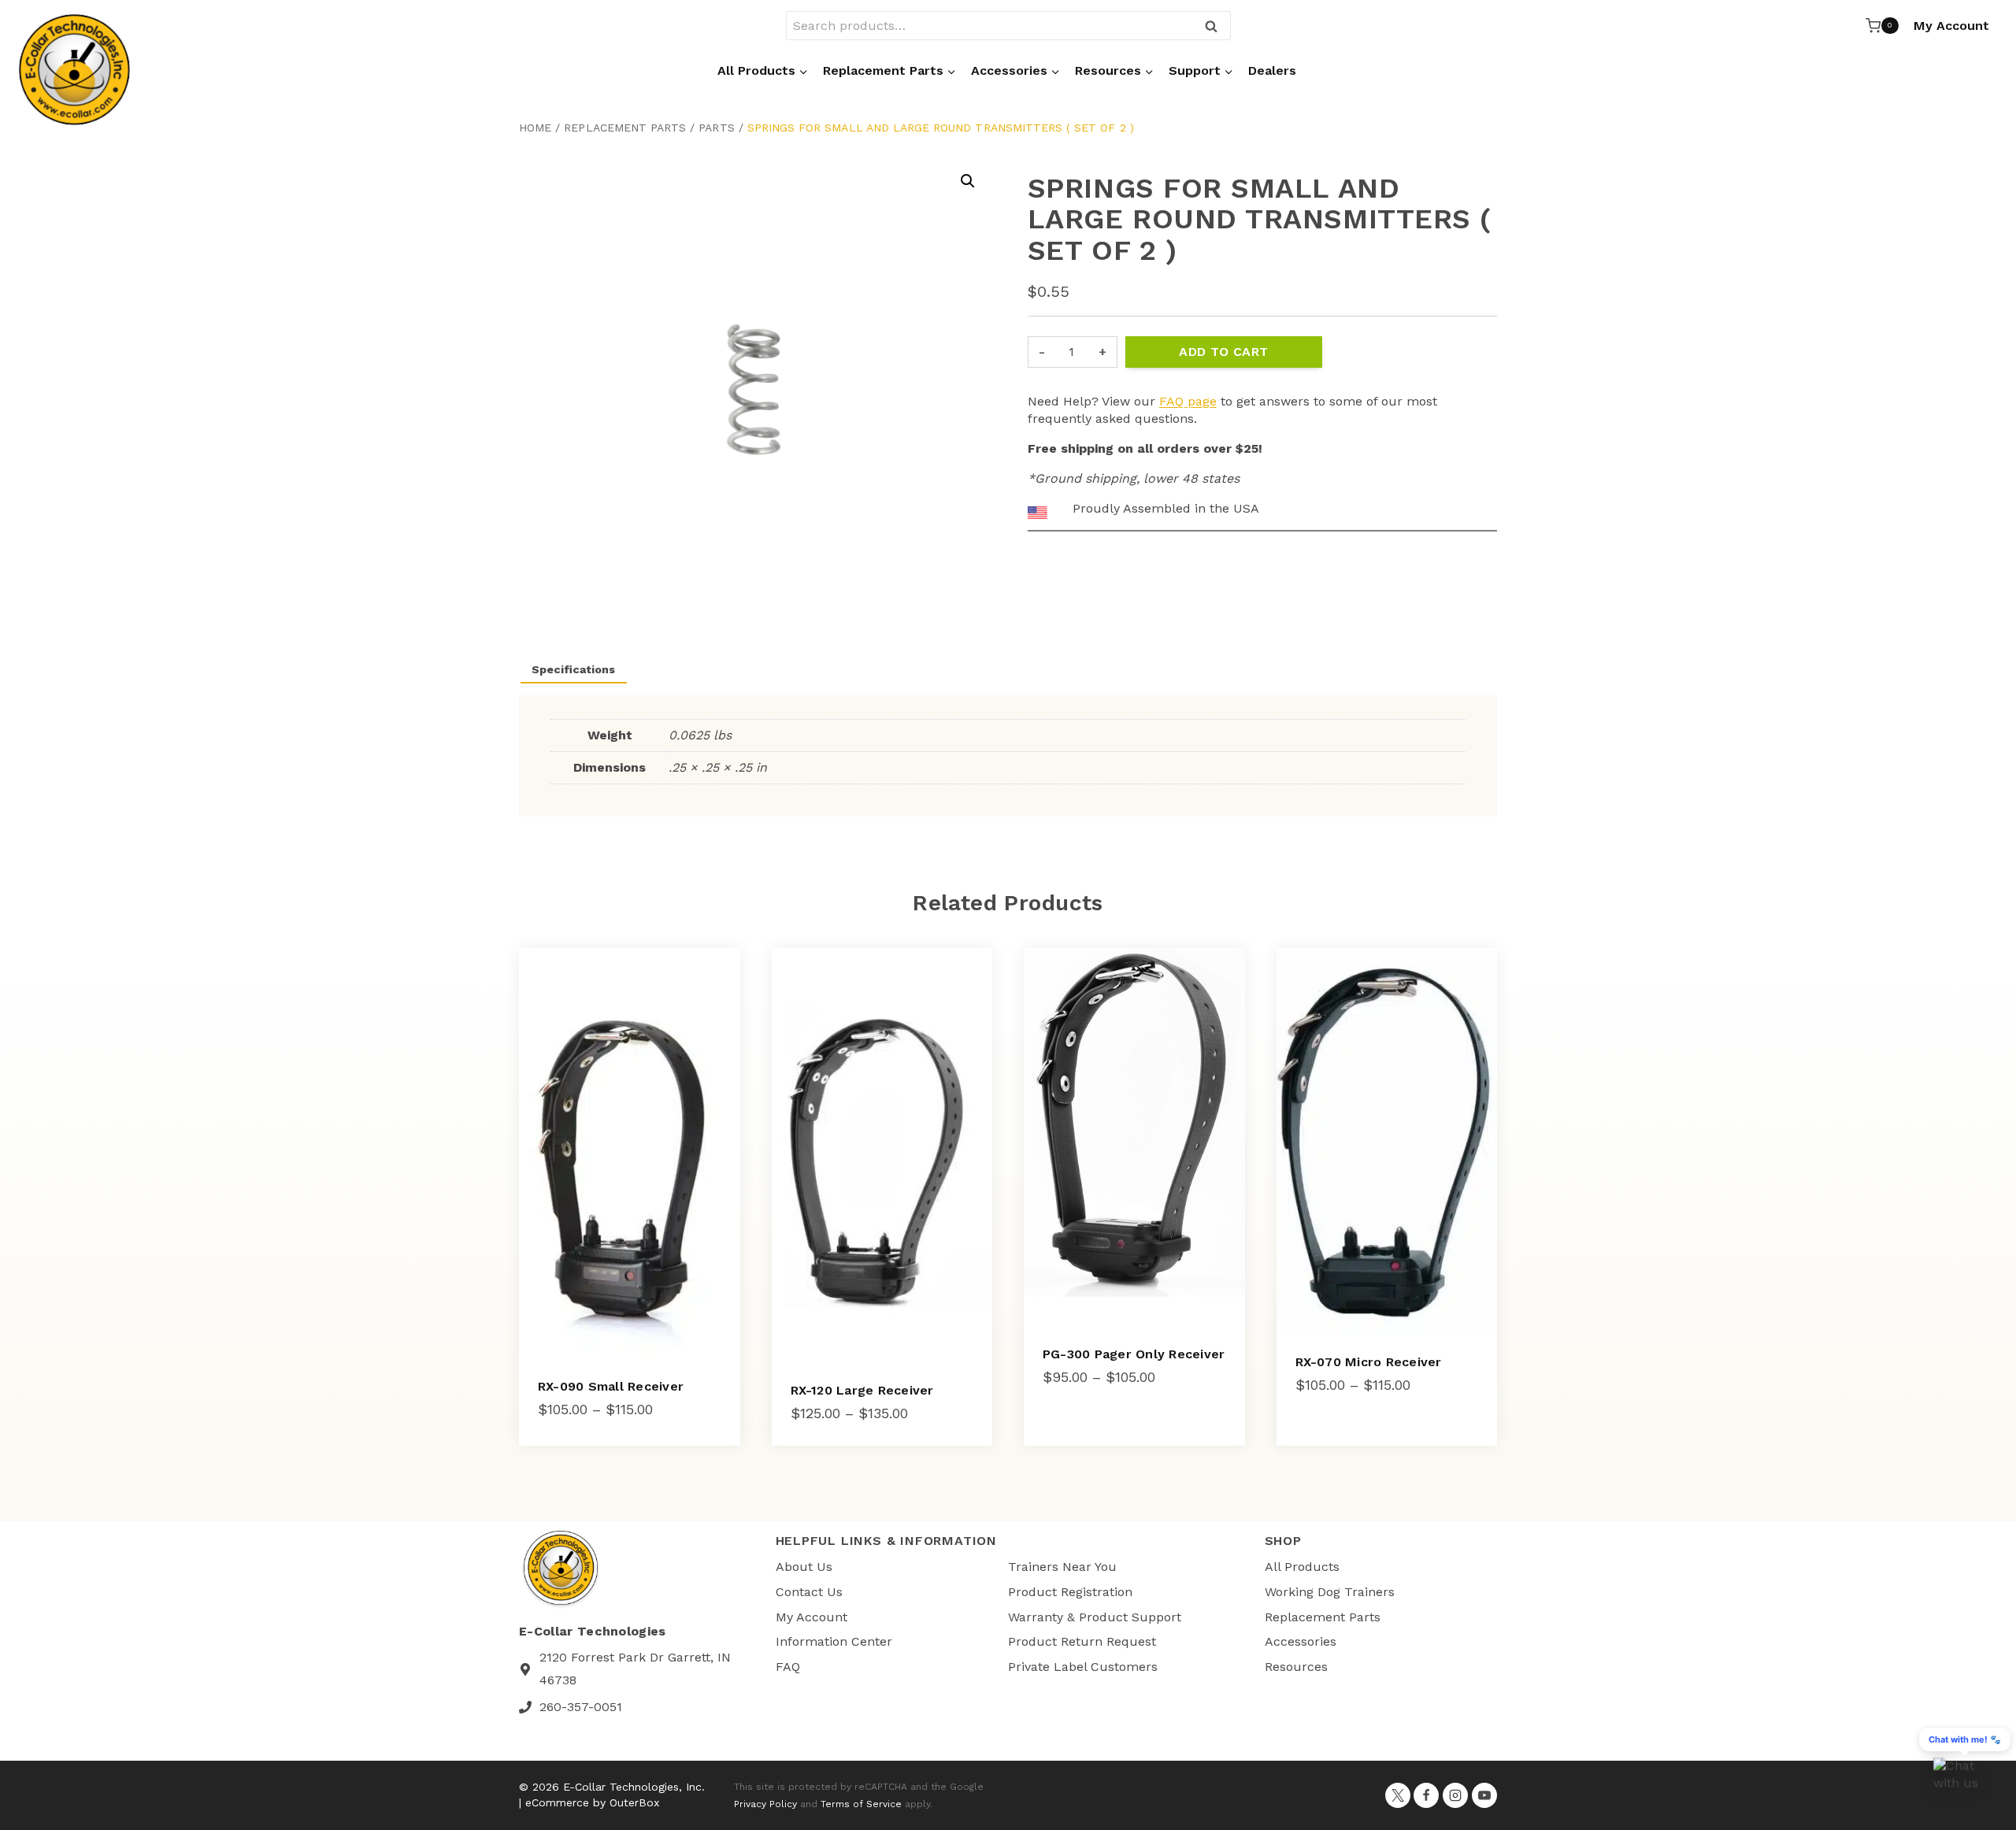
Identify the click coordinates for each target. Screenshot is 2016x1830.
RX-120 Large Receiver (862, 1390)
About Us (804, 1567)
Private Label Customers (1083, 1667)
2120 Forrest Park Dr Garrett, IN (635, 1657)
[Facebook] (1426, 1795)
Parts (716, 128)
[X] (1398, 1795)
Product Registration (1070, 1592)
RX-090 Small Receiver (611, 1386)
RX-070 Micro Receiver (1369, 1362)
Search (1216, 27)
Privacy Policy (765, 1804)
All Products (1302, 1567)
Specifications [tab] (573, 669)
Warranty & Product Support (1095, 1617)
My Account (1951, 26)
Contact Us (809, 1592)
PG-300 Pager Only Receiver (1134, 1354)
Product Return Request (1082, 1641)
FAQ (788, 1667)
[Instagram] (1455, 1795)
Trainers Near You (1062, 1567)
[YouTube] (1484, 1795)
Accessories (1301, 1641)
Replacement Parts (625, 128)
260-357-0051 (581, 1707)
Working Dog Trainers (1330, 1592)
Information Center (834, 1641)
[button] (968, 181)
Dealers (1272, 70)
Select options (1093, 1426)
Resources (1296, 1667)
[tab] (645, 668)
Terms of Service (861, 1804)
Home (535, 128)
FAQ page (1188, 401)
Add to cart (1223, 352)
